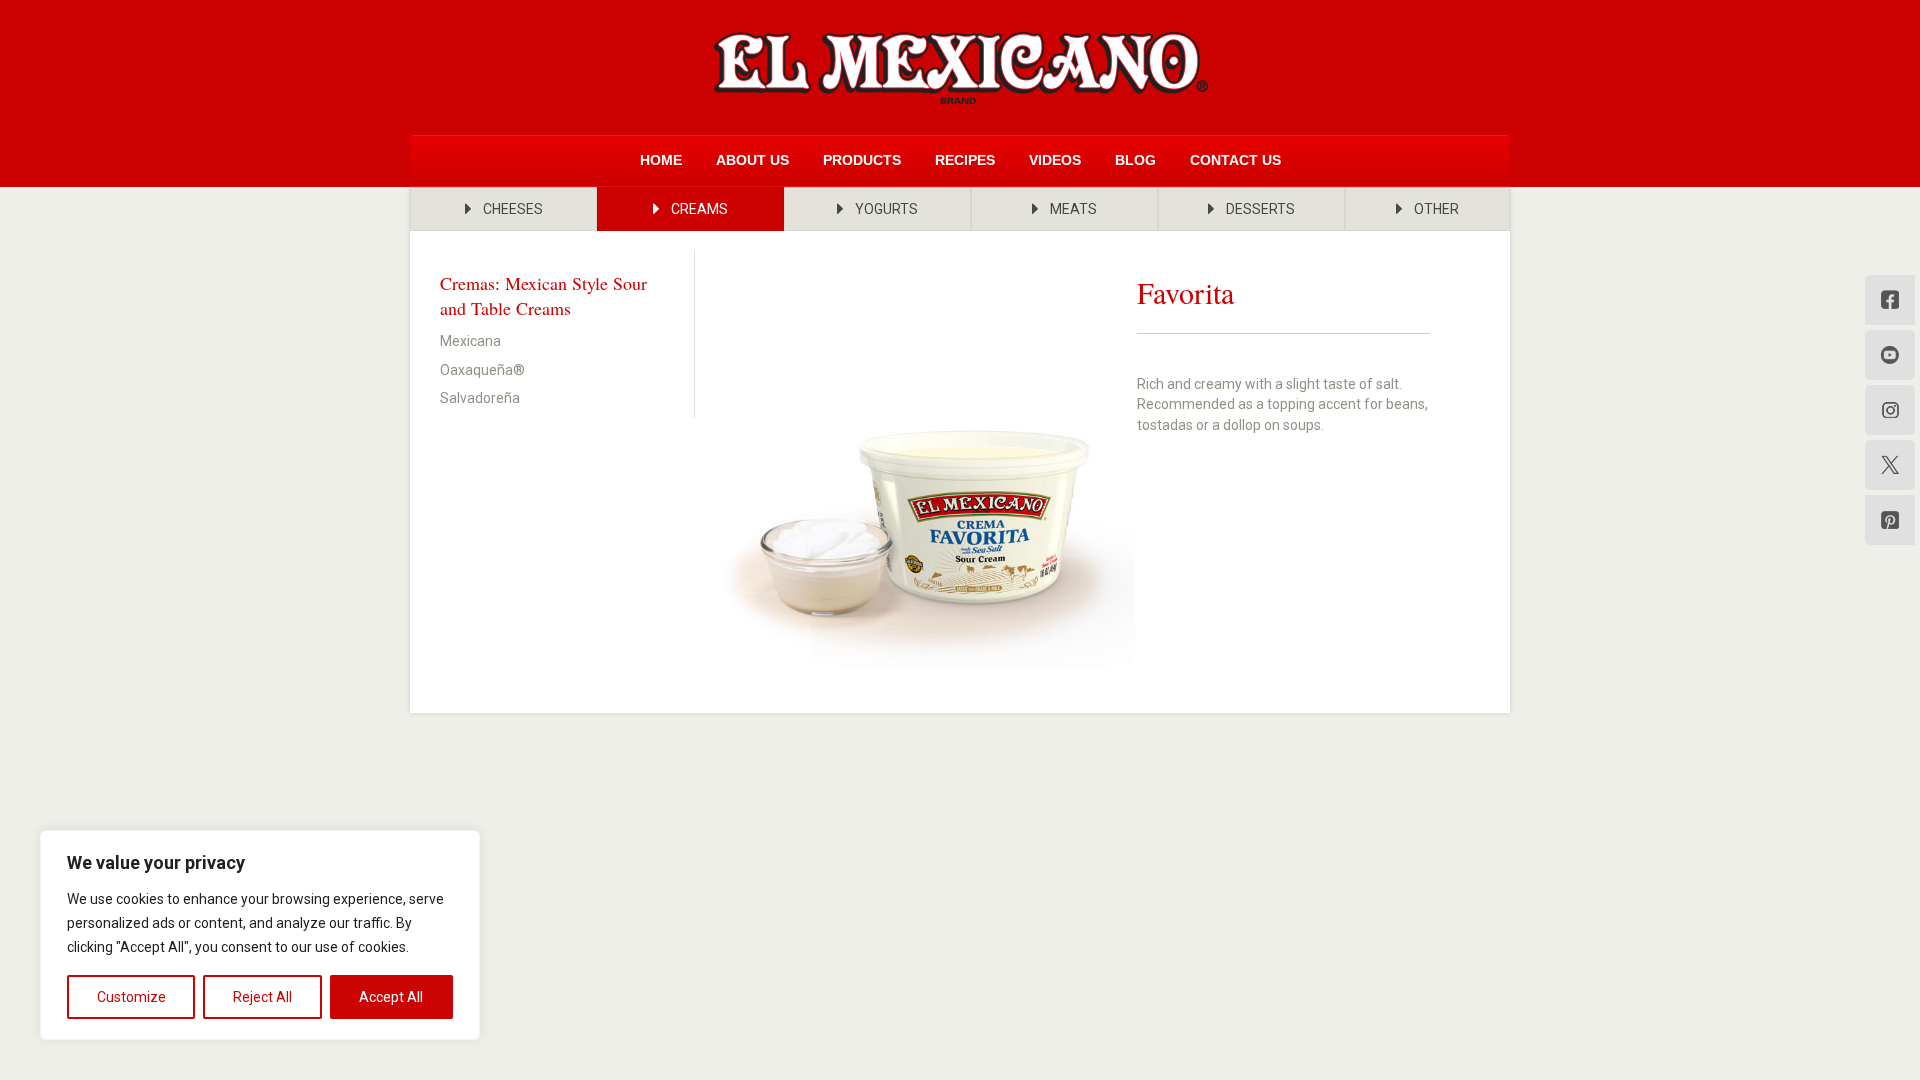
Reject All (262, 997)
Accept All (391, 997)
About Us (752, 160)
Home (661, 160)
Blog (1135, 160)
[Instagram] (1890, 410)
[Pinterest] (1890, 520)
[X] (1890, 465)
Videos (1055, 160)
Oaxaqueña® (482, 370)
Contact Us (1235, 160)
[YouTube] (1890, 355)
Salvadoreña (480, 398)
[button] (503, 209)
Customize (131, 997)
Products (862, 160)
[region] (260, 935)
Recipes (965, 160)
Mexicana (470, 341)
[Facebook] (1890, 300)
